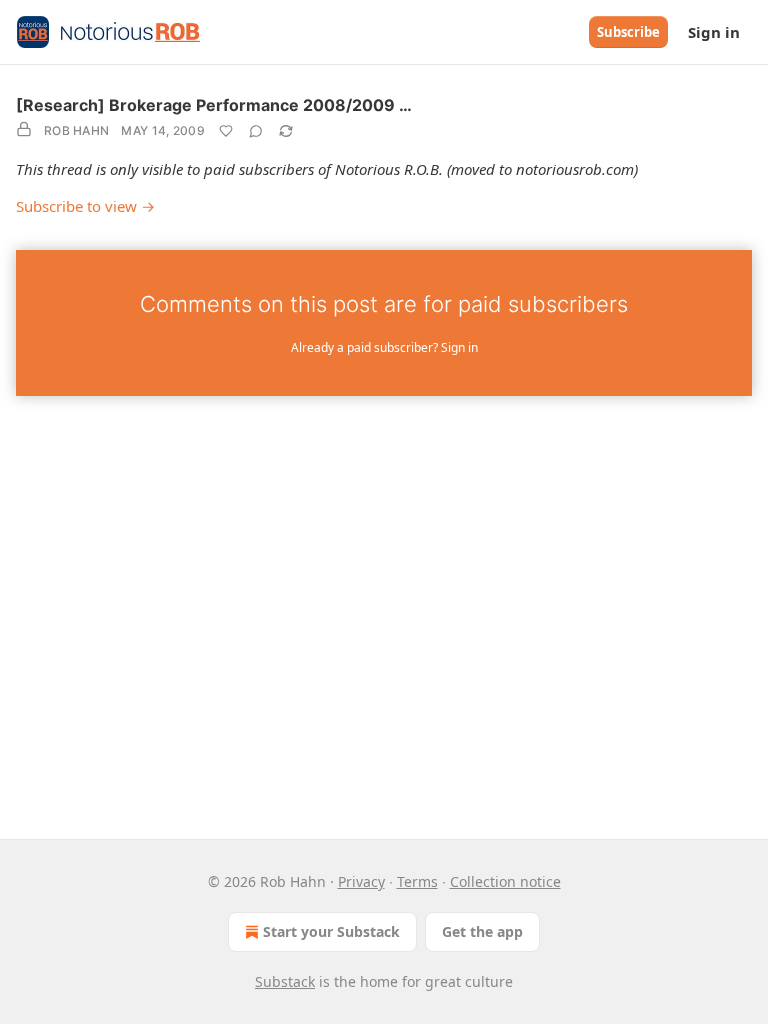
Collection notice (505, 881)
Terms (417, 881)
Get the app (482, 931)
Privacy (361, 881)
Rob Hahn (76, 130)
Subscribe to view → (85, 206)
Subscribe (628, 32)
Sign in (714, 32)
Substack (285, 981)
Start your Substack (331, 931)
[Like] (226, 131)
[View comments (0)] (256, 131)
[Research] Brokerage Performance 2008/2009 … (214, 105)
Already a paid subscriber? (384, 347)
